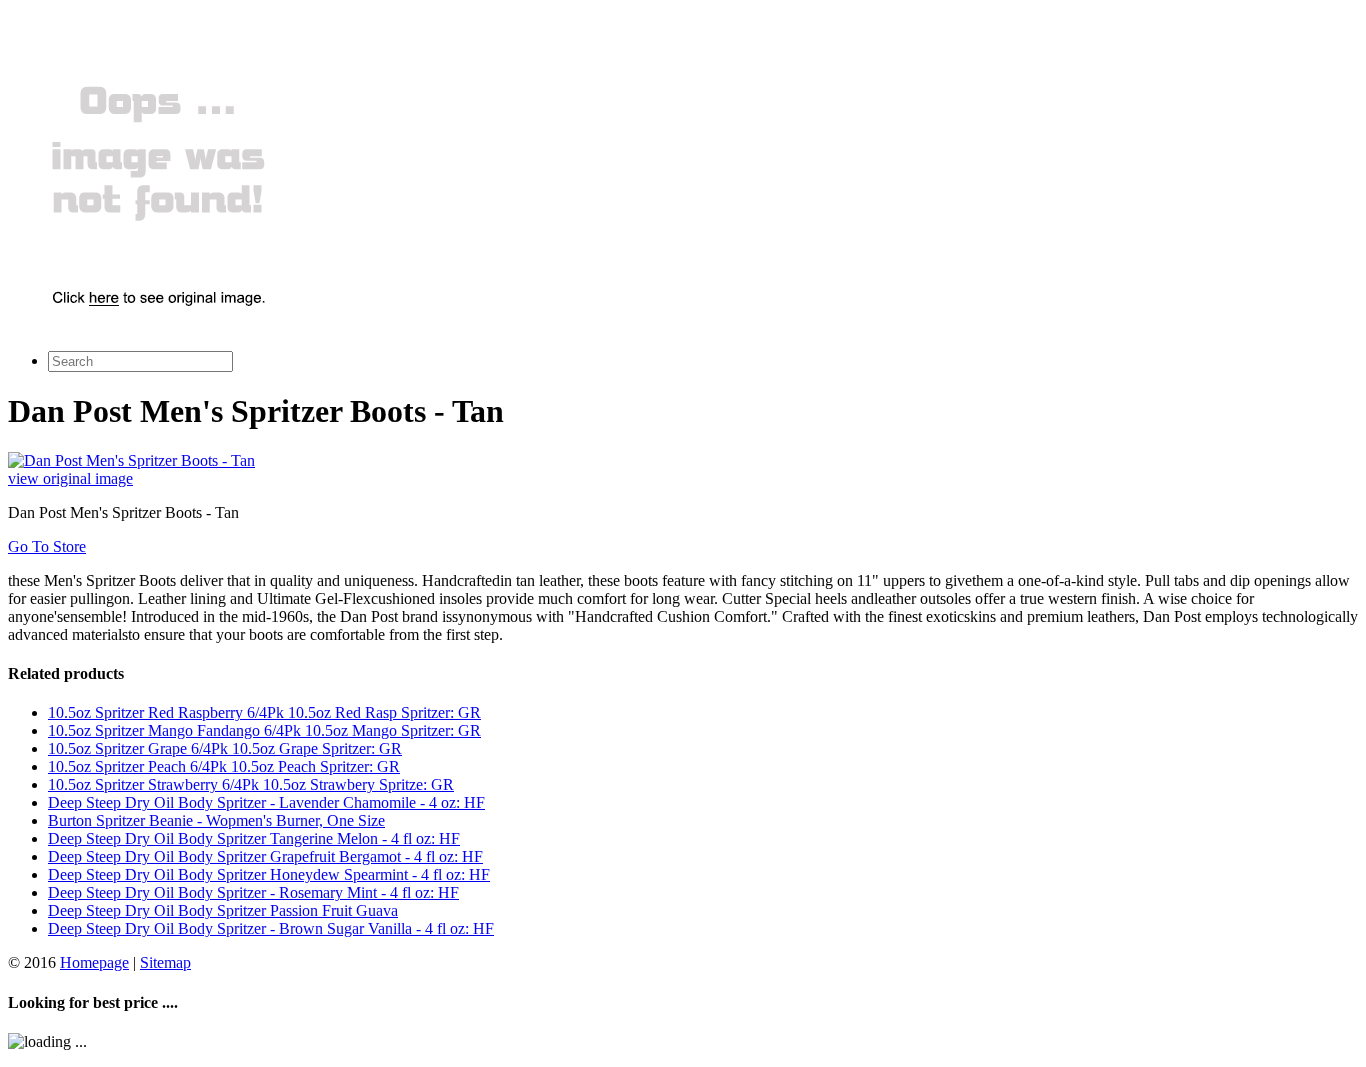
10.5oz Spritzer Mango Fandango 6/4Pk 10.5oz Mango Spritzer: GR (264, 730)
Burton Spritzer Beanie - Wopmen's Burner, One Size (216, 820)
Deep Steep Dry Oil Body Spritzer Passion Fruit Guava (223, 910)
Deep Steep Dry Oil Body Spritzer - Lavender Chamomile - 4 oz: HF (266, 802)
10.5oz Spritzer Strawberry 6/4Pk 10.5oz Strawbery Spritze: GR (251, 784)
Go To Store (47, 546)
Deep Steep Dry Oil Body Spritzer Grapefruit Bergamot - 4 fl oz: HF (265, 856)
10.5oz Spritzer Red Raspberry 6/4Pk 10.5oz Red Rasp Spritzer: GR (264, 712)
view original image (70, 478)
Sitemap (165, 962)
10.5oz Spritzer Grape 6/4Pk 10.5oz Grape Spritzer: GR (225, 748)
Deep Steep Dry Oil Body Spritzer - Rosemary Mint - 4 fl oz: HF (253, 892)
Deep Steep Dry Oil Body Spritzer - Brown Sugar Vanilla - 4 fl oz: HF (271, 928)
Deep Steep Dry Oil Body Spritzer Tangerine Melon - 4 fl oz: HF (254, 838)
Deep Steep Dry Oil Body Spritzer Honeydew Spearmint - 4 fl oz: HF (269, 874)
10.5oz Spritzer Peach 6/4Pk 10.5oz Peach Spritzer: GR (224, 766)
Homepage (94, 962)
